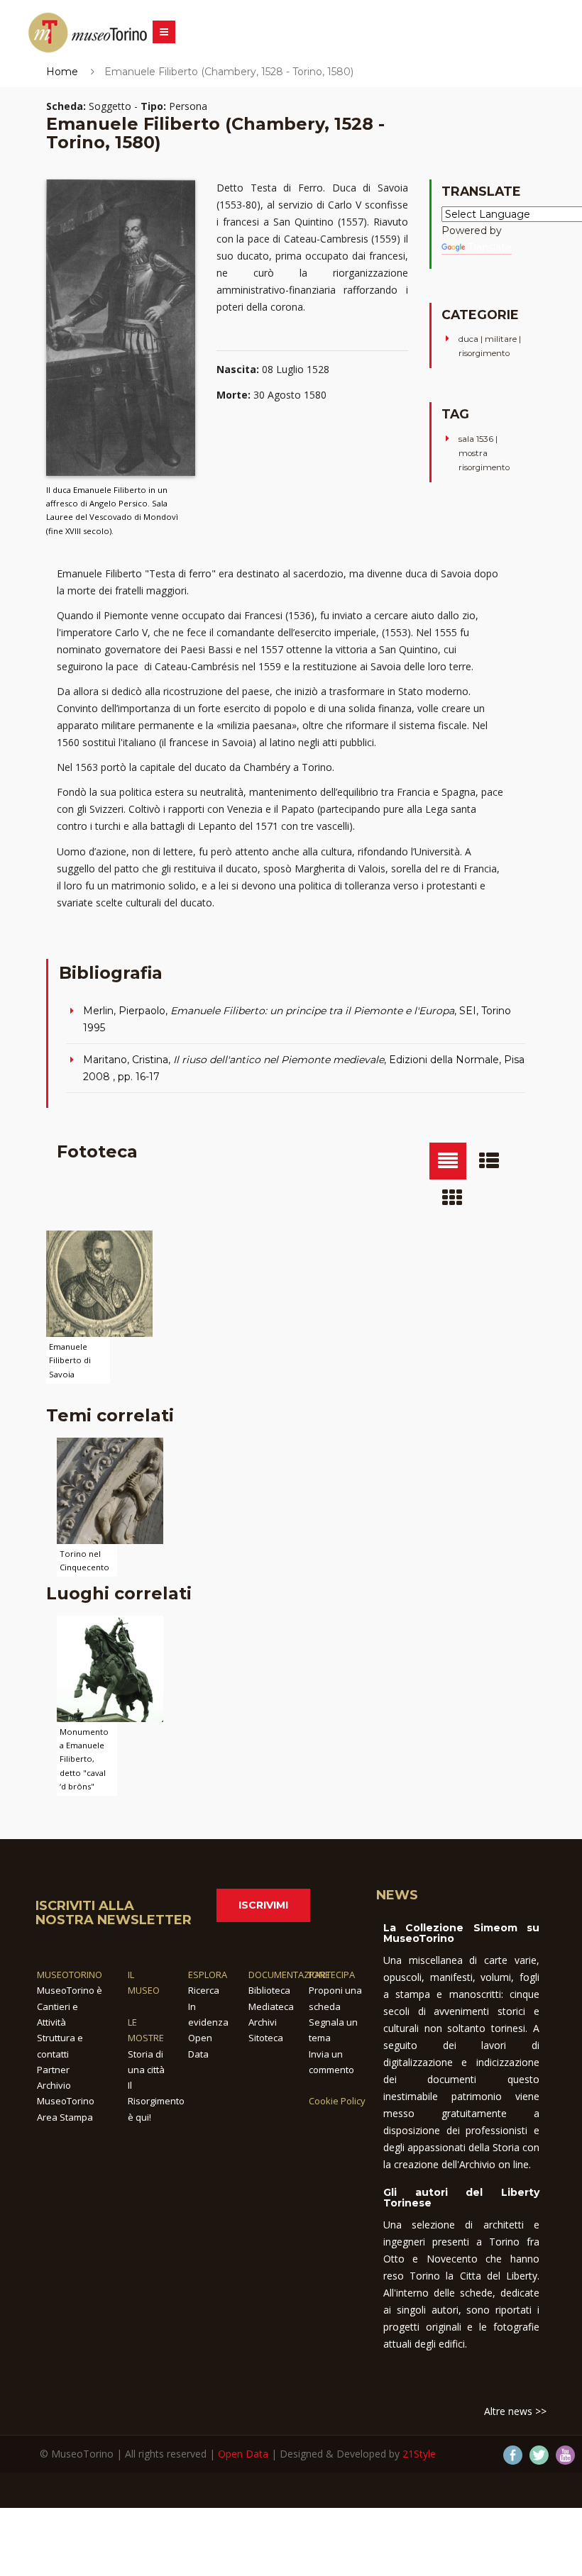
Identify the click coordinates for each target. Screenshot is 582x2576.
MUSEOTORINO (70, 1975)
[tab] (448, 1161)
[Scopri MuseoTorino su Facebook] (513, 2455)
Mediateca (271, 2006)
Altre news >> (515, 2411)
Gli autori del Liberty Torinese (461, 2198)
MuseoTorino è (70, 1990)
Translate (490, 248)
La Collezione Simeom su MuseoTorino (461, 1933)
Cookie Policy (337, 2101)
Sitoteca (266, 2038)
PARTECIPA (332, 1975)
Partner (53, 2070)
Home (62, 72)
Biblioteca (269, 1990)
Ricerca (204, 1990)
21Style (419, 2454)
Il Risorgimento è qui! (156, 2101)
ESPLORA (208, 1975)
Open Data (243, 2454)
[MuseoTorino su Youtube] (565, 2455)
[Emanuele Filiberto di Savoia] (99, 1283)
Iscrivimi (263, 1905)
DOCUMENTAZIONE (289, 1975)
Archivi (263, 2022)
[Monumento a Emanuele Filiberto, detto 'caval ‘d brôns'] (110, 1668)
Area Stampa (65, 2117)
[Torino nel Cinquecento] (110, 1489)
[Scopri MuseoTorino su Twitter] (539, 2455)
